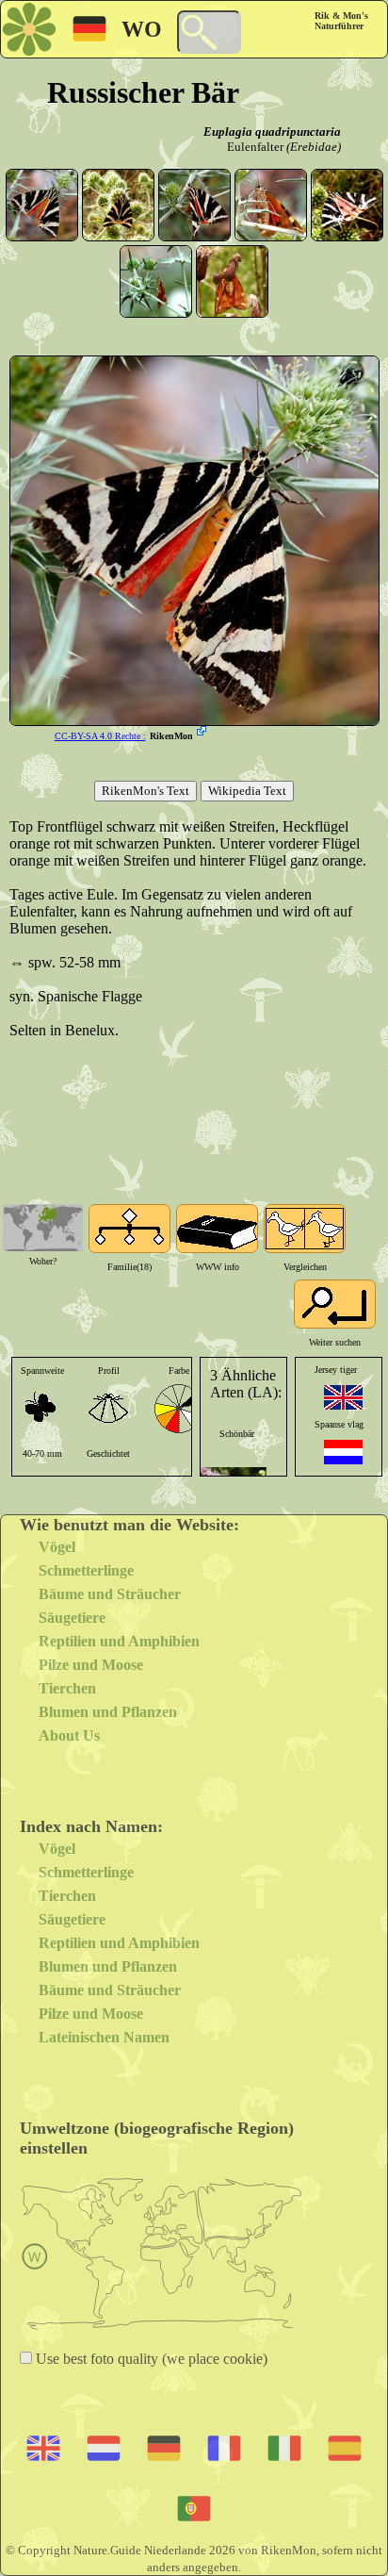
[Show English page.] (343, 1397)
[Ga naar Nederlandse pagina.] (343, 1452)
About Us (69, 1735)
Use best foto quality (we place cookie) (150, 2359)
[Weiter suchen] (335, 1304)
